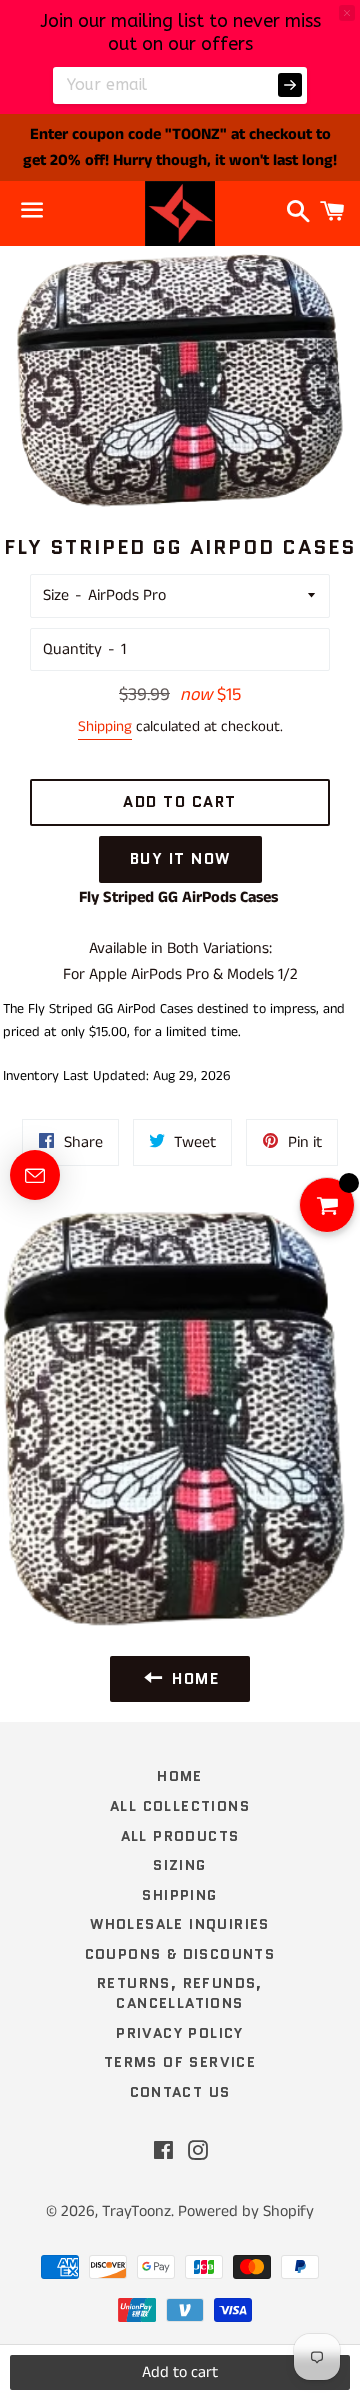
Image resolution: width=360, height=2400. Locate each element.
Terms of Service (180, 2062)
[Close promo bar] (347, 13)
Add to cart (180, 2372)
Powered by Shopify (246, 2211)
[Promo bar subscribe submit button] (290, 85)
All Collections (180, 1806)
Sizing (179, 1865)
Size (56, 595)
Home (180, 1776)
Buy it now (180, 859)
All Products (180, 1836)
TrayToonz (136, 2211)
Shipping (105, 726)
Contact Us (180, 2092)
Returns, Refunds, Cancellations (180, 1993)
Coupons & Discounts (180, 1954)
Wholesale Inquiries (180, 1924)
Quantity (72, 649)
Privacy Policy (180, 2033)
